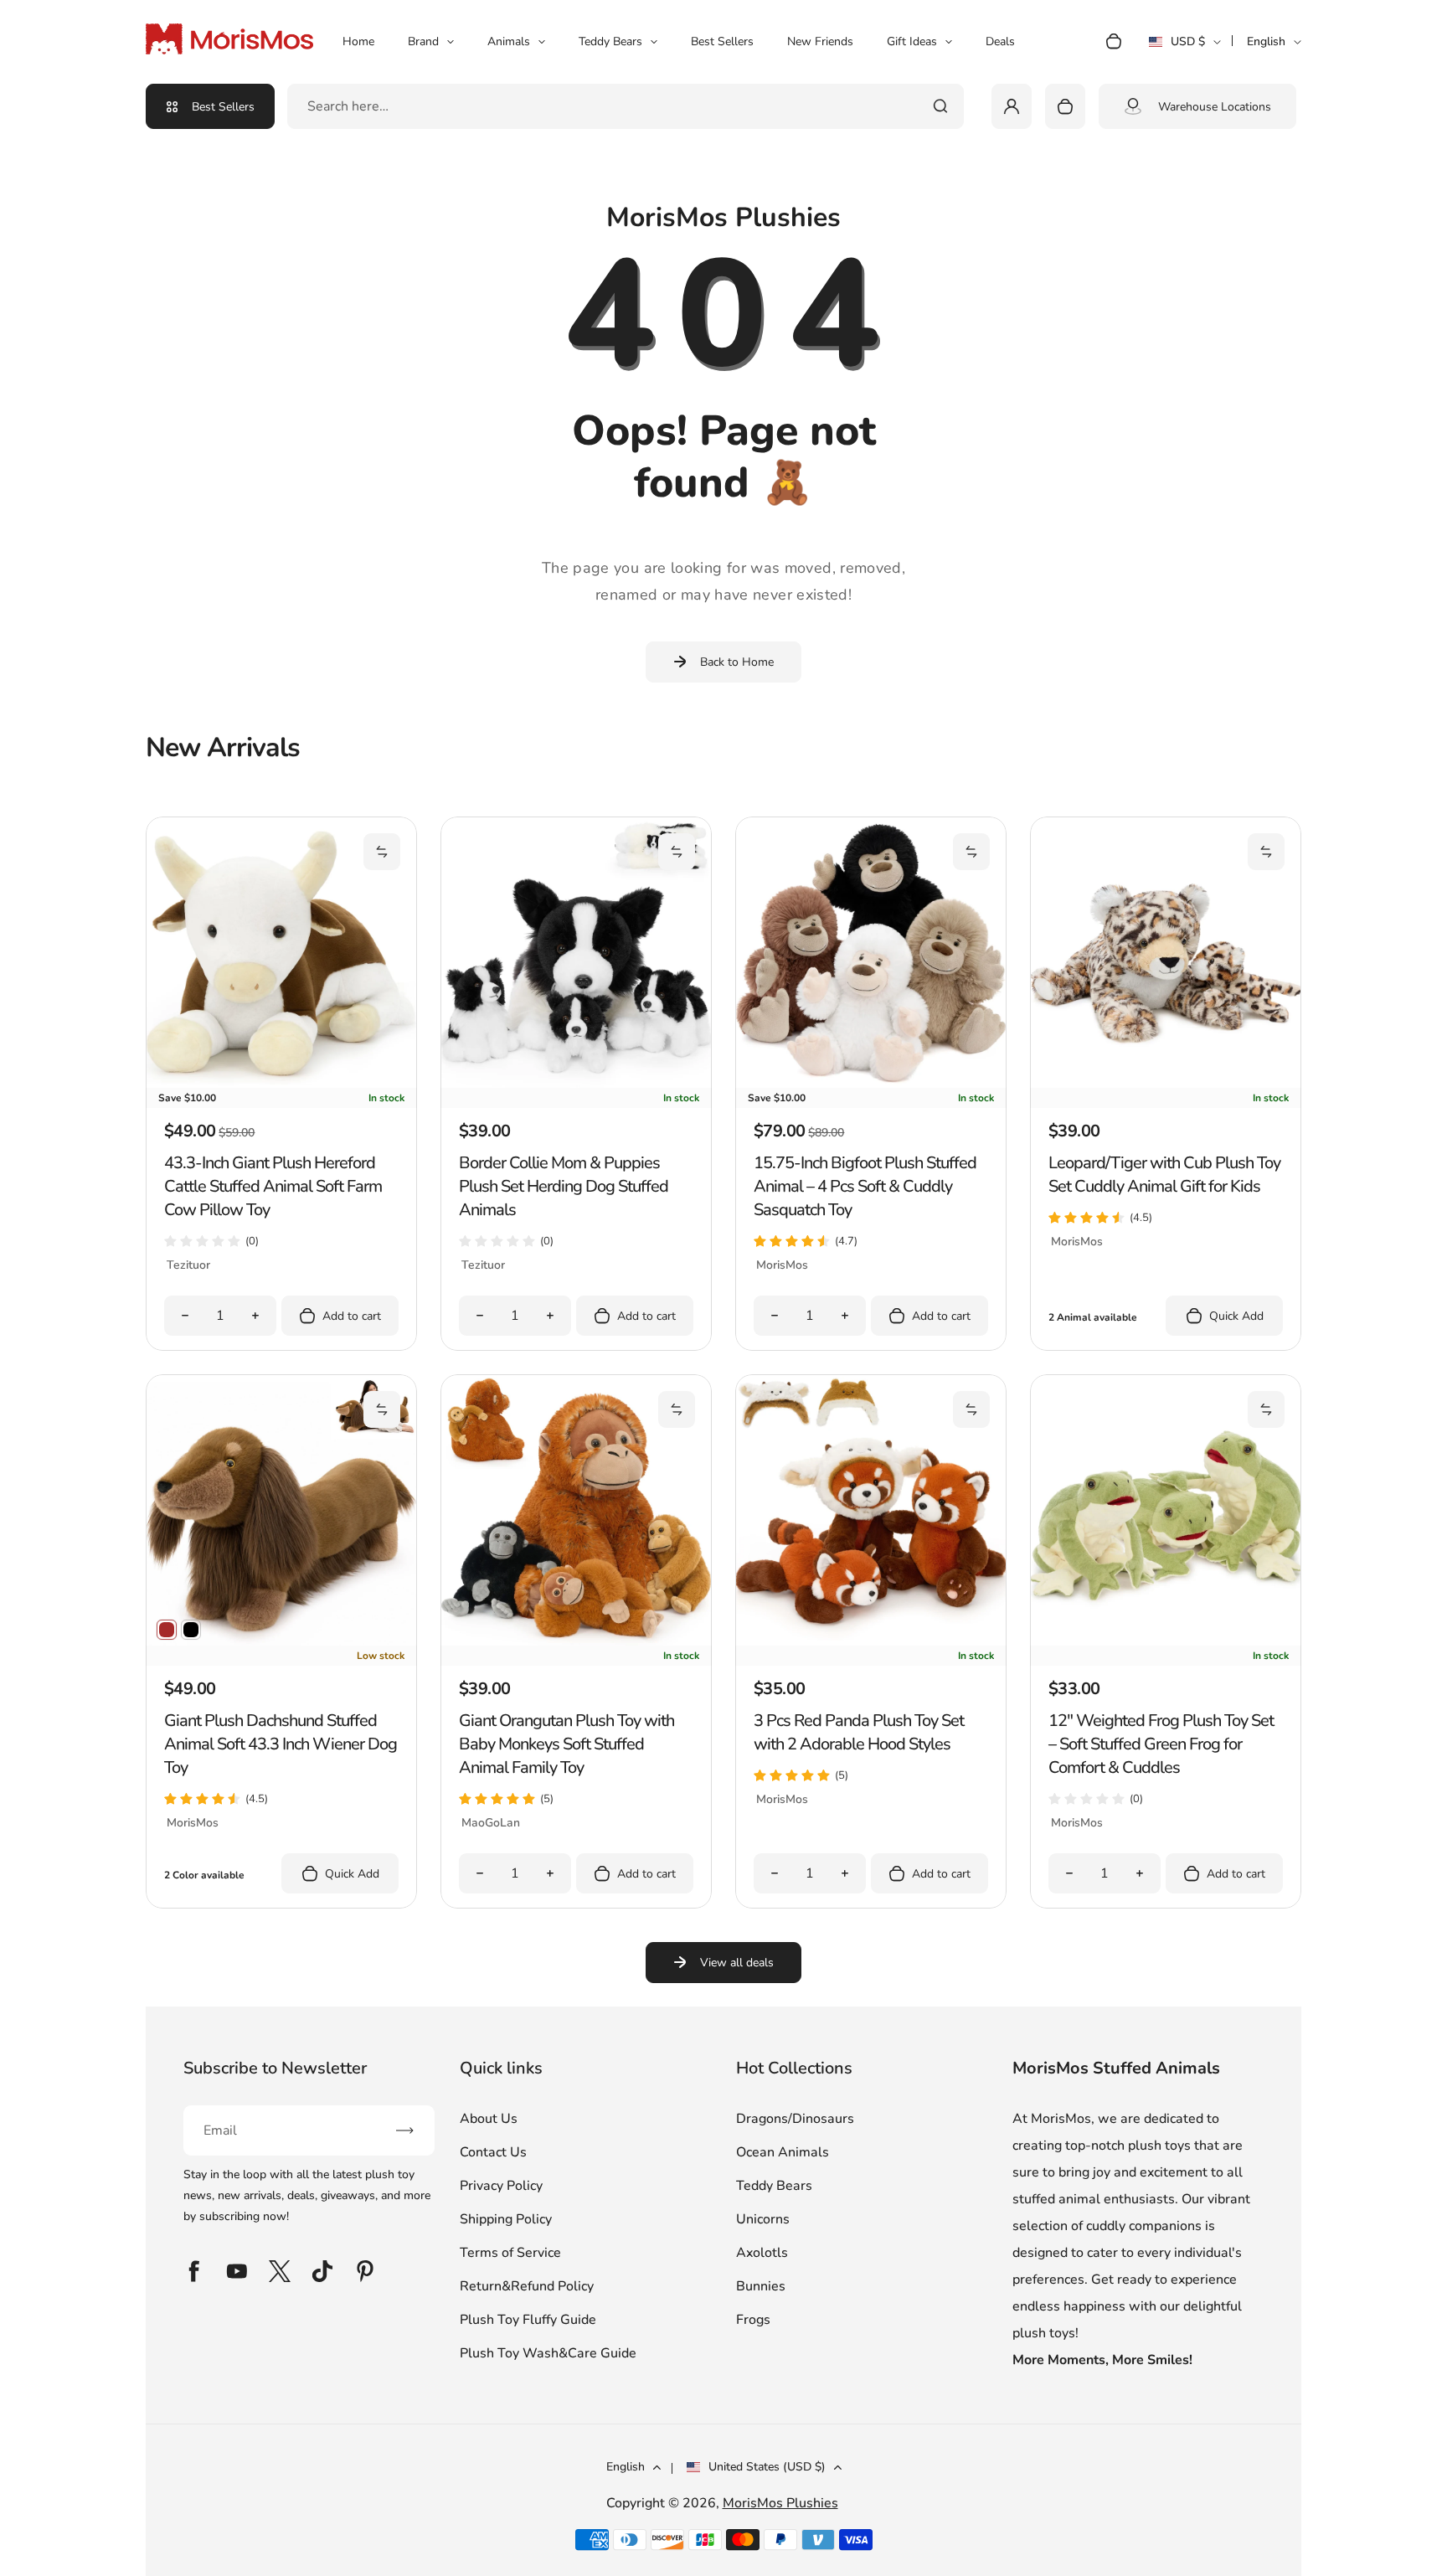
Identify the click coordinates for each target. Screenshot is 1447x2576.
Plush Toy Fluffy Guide (528, 2320)
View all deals (737, 1963)
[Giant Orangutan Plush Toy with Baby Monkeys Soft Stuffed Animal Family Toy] (576, 1641)
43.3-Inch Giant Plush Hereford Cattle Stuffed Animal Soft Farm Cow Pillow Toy (273, 1186)
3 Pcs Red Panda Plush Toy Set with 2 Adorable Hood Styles (859, 1732)
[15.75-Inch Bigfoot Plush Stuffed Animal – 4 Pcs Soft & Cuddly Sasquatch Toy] (871, 1084)
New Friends (820, 41)
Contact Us (493, 2152)
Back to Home (737, 662)
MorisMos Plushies (780, 2503)
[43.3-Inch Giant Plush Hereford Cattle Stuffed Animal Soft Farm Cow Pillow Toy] (281, 1084)
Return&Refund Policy (527, 2286)
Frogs (753, 2320)
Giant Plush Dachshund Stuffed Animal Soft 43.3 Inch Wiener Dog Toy (281, 1744)
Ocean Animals (783, 2152)
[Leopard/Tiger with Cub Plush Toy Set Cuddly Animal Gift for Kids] (1166, 1084)
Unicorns (763, 2219)
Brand (423, 41)
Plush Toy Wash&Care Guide (548, 2353)
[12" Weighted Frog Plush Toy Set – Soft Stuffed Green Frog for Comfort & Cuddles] (1166, 1641)
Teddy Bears (610, 41)
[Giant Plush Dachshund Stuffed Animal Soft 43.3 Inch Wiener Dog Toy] (281, 1641)
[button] (382, 852)
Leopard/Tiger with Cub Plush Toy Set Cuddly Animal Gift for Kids (1164, 1175)
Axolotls (762, 2253)
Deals (1000, 41)
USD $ (1184, 47)
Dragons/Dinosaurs (795, 2119)
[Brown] (167, 1630)
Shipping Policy (506, 2219)
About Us (489, 2119)
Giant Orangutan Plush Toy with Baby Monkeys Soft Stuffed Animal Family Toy (566, 1744)
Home (358, 41)
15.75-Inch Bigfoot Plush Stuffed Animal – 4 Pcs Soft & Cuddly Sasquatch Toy (865, 1186)
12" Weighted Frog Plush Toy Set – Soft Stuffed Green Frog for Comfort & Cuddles (1161, 1744)
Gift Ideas (912, 41)
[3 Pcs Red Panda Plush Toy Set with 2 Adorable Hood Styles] (871, 1641)
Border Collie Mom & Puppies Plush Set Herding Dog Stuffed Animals (564, 1186)
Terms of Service (510, 2253)
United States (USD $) (767, 2467)
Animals (509, 41)
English (1266, 41)
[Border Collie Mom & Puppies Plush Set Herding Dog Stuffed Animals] (576, 1084)
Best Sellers (722, 41)
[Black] (191, 1630)
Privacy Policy (501, 2186)
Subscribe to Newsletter (275, 2068)
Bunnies (761, 2286)
